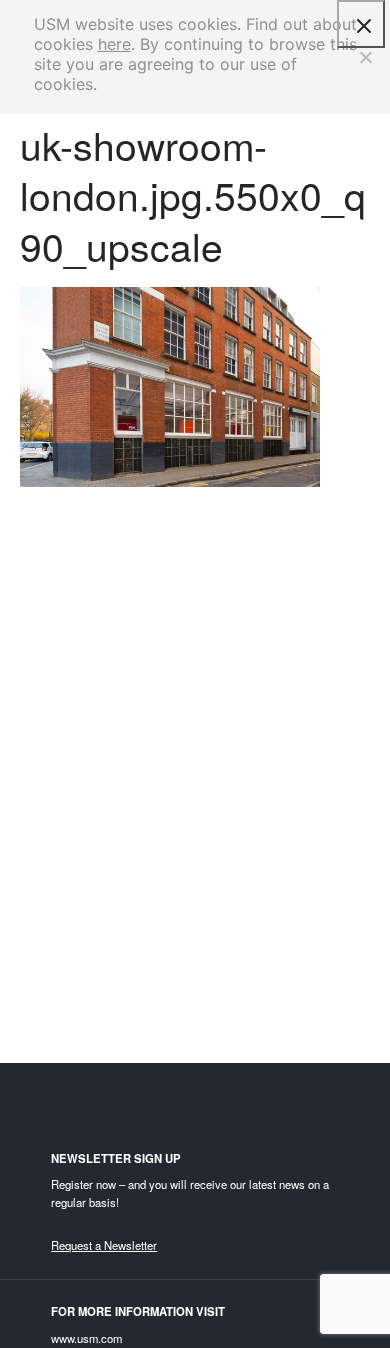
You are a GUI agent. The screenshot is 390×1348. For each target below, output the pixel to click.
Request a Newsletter (104, 1245)
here (114, 44)
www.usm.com (86, 1338)
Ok (361, 24)
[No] (365, 57)
